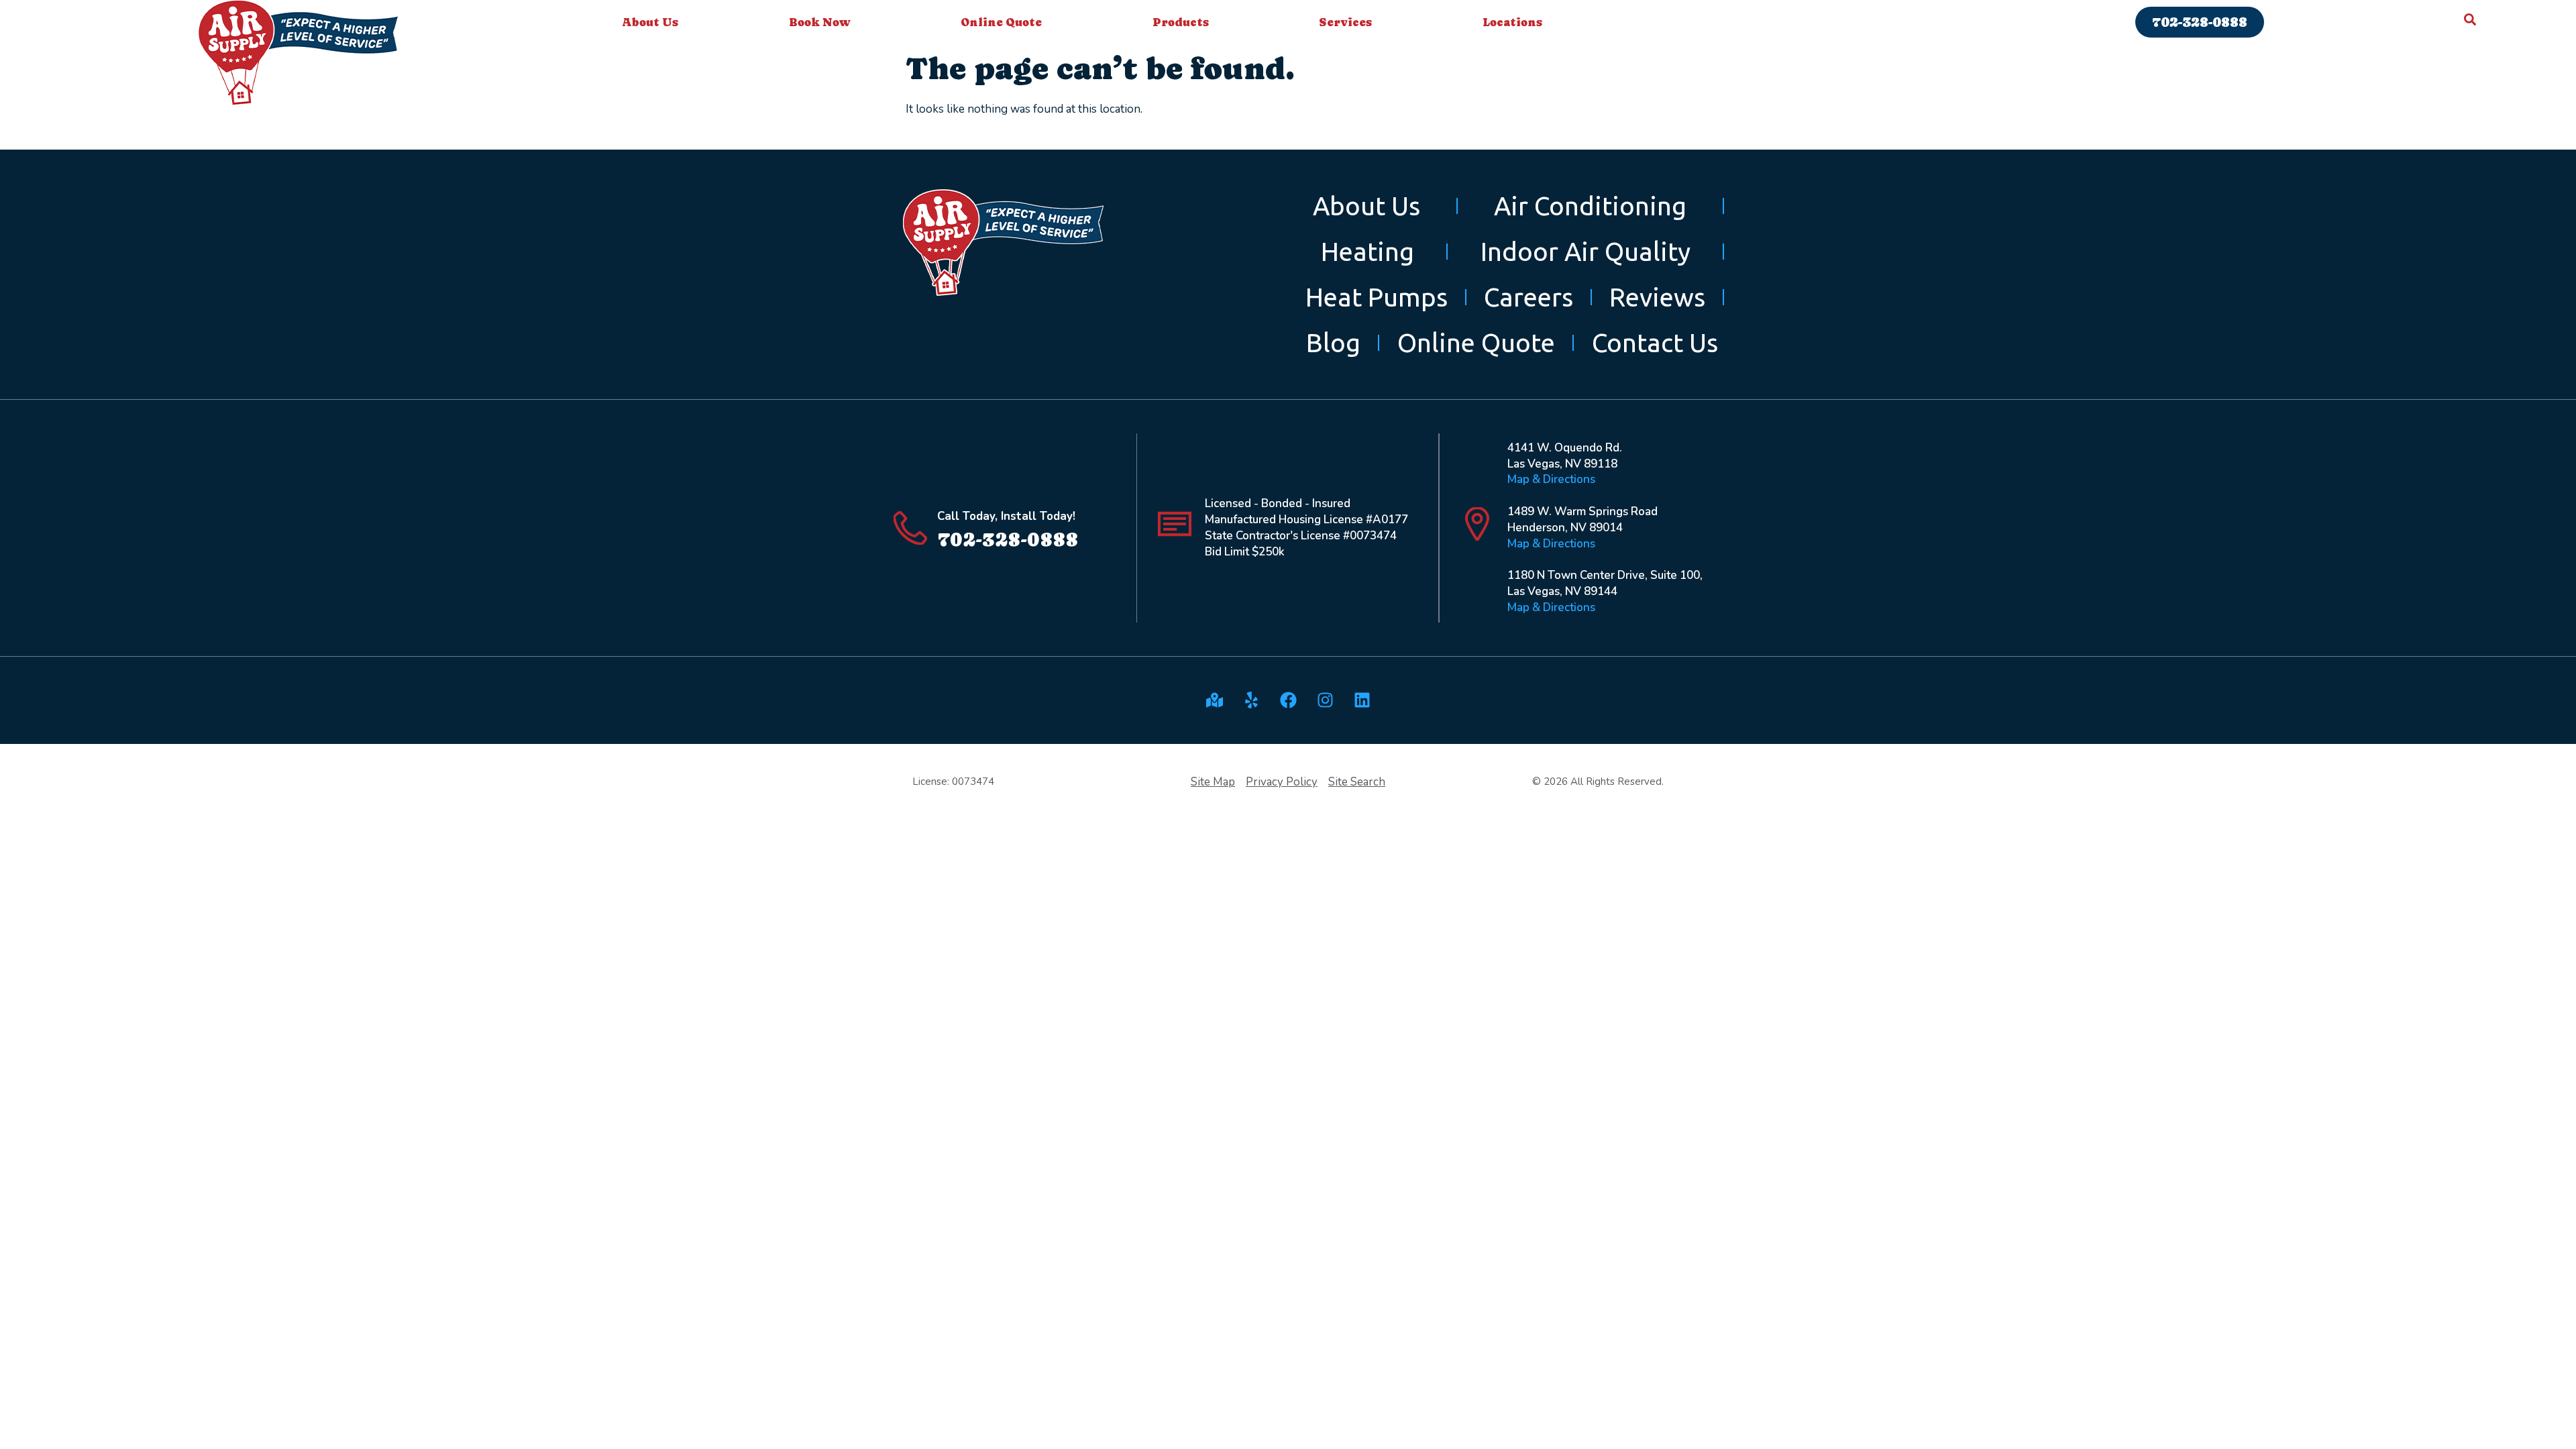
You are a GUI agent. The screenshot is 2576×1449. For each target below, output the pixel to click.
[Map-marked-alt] (1214, 700)
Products (1181, 22)
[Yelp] (1251, 700)
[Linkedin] (1362, 700)
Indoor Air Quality (1586, 251)
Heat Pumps (1377, 297)
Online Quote (1001, 22)
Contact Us (1655, 342)
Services (1345, 22)
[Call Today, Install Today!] (910, 528)
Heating (1367, 251)
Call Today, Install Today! (1006, 516)
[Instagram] (1325, 700)
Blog (1333, 342)
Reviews (1657, 297)
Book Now (820, 22)
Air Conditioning (1590, 206)
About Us (650, 22)
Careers (1528, 297)
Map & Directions (1551, 479)
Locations (1512, 22)
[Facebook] (1288, 700)
